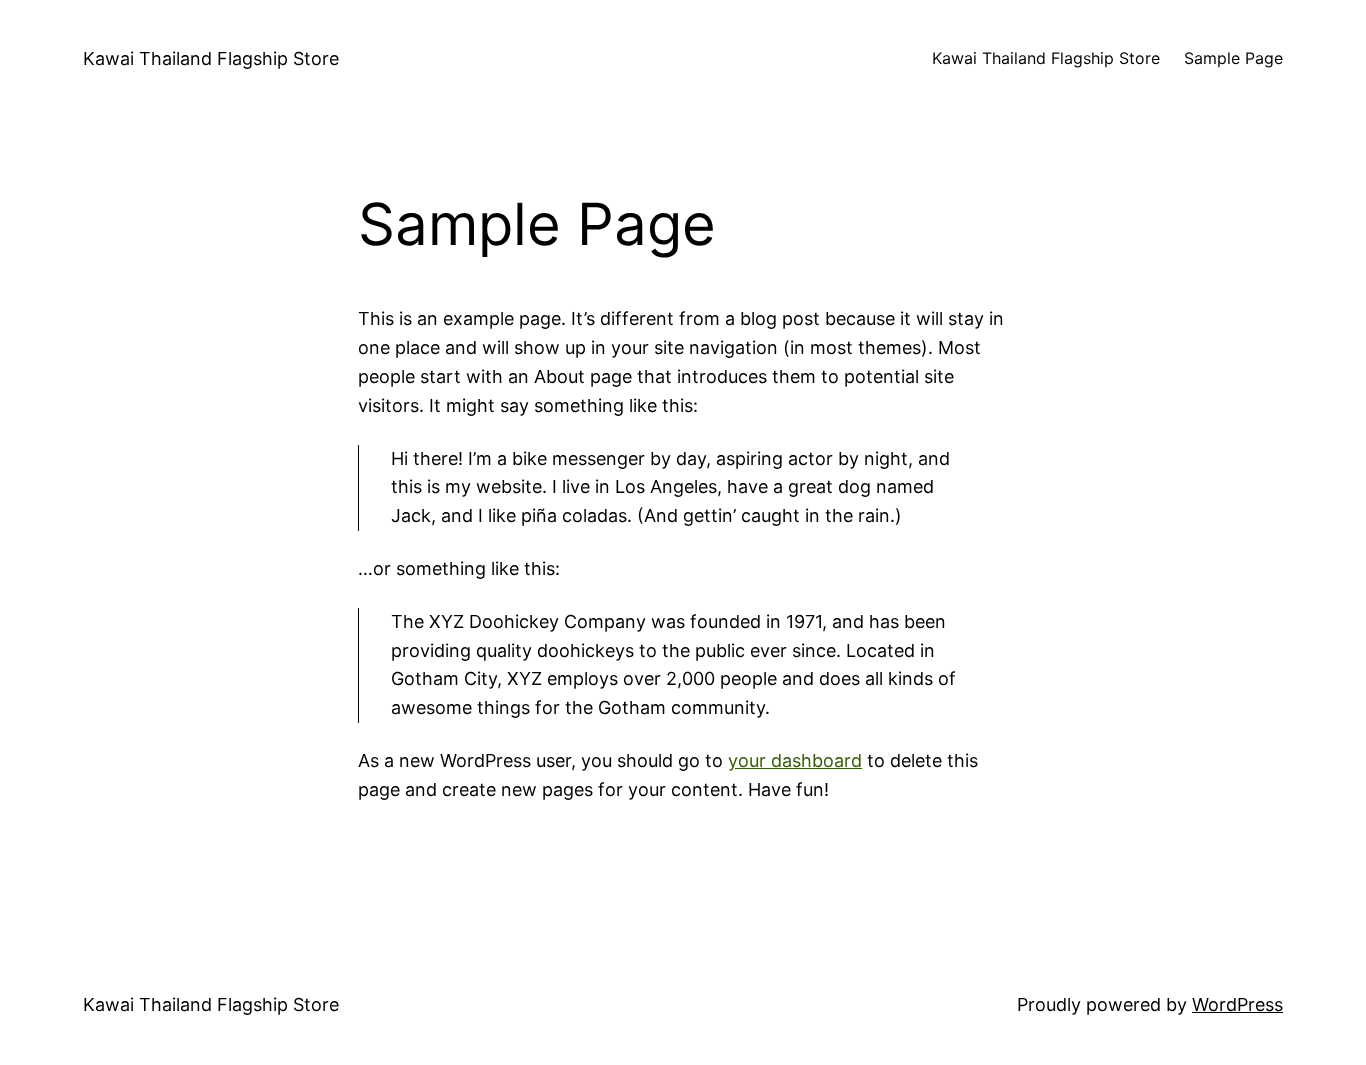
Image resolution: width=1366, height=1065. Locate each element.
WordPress (1237, 1004)
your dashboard (795, 760)
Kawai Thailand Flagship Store (211, 58)
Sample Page (1233, 58)
